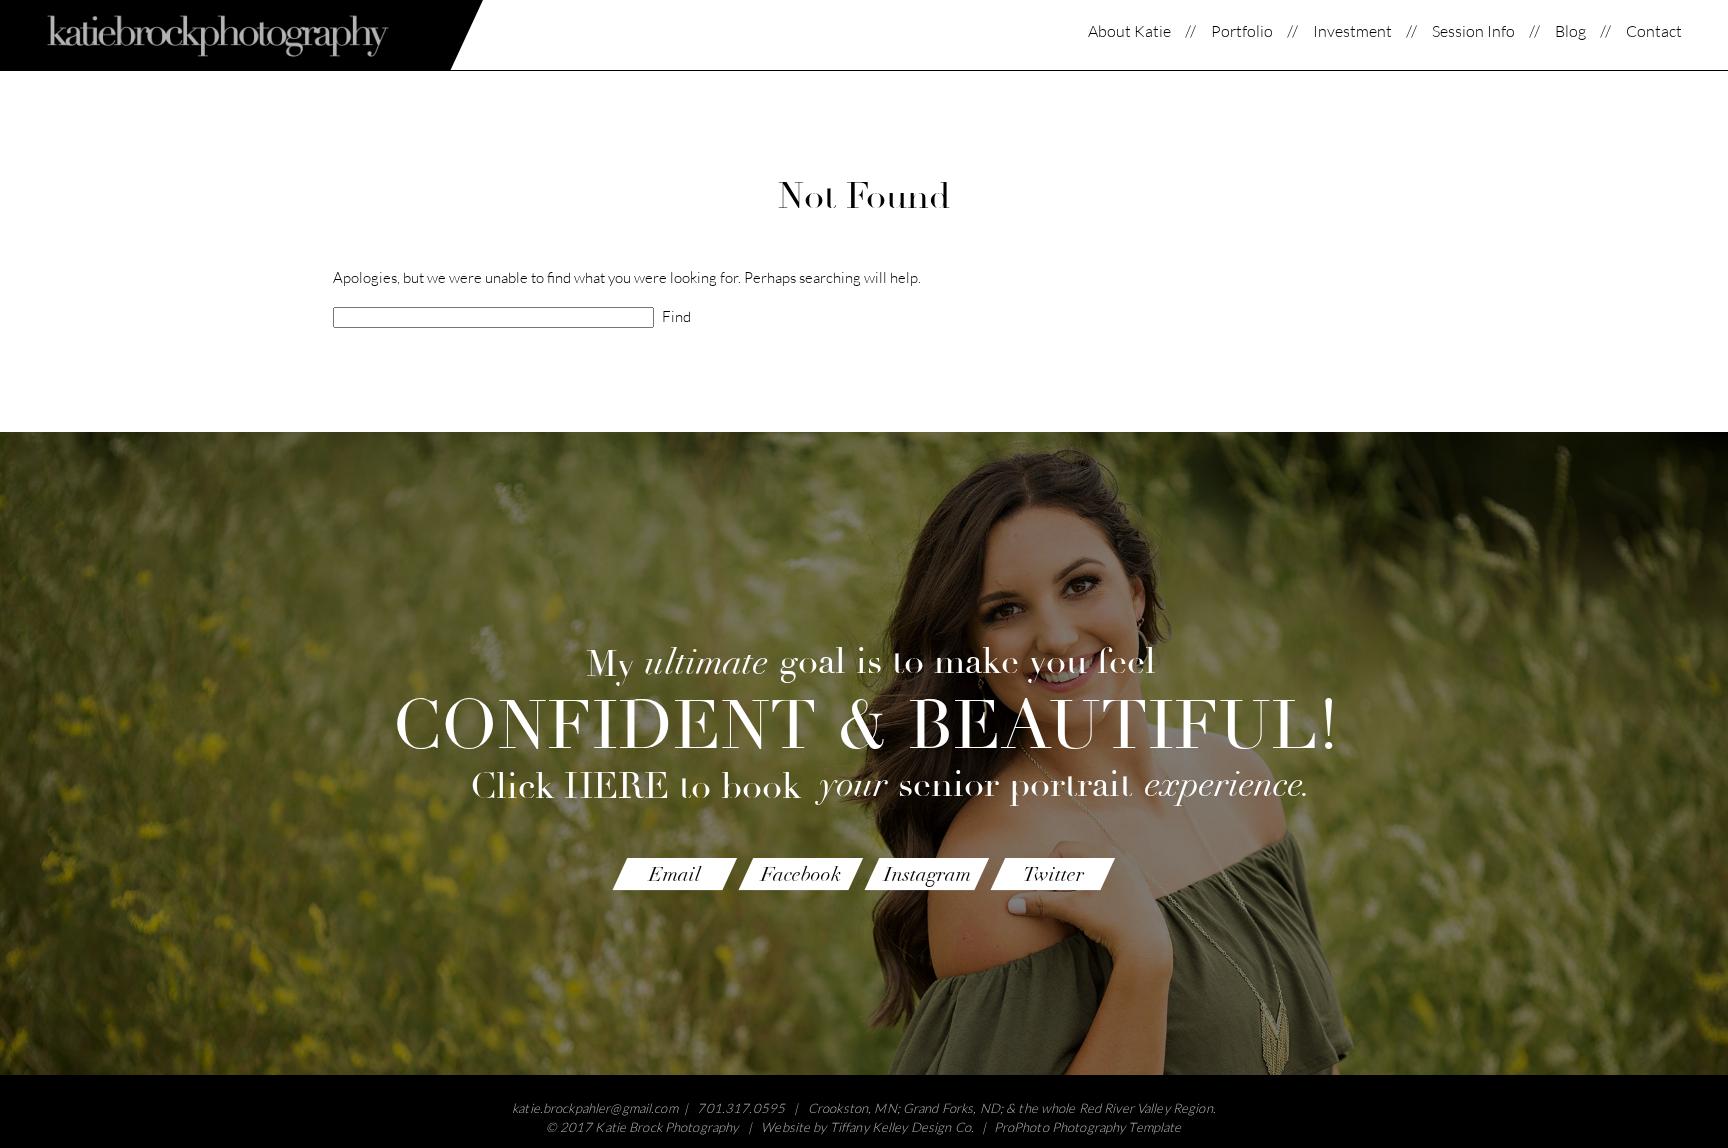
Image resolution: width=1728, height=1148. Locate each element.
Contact (1654, 31)
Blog (1570, 31)
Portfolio (1242, 31)
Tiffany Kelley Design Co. (902, 1127)
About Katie (1129, 31)
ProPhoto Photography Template (1088, 1127)
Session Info (1473, 31)
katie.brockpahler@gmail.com (595, 1108)
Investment (1352, 31)
